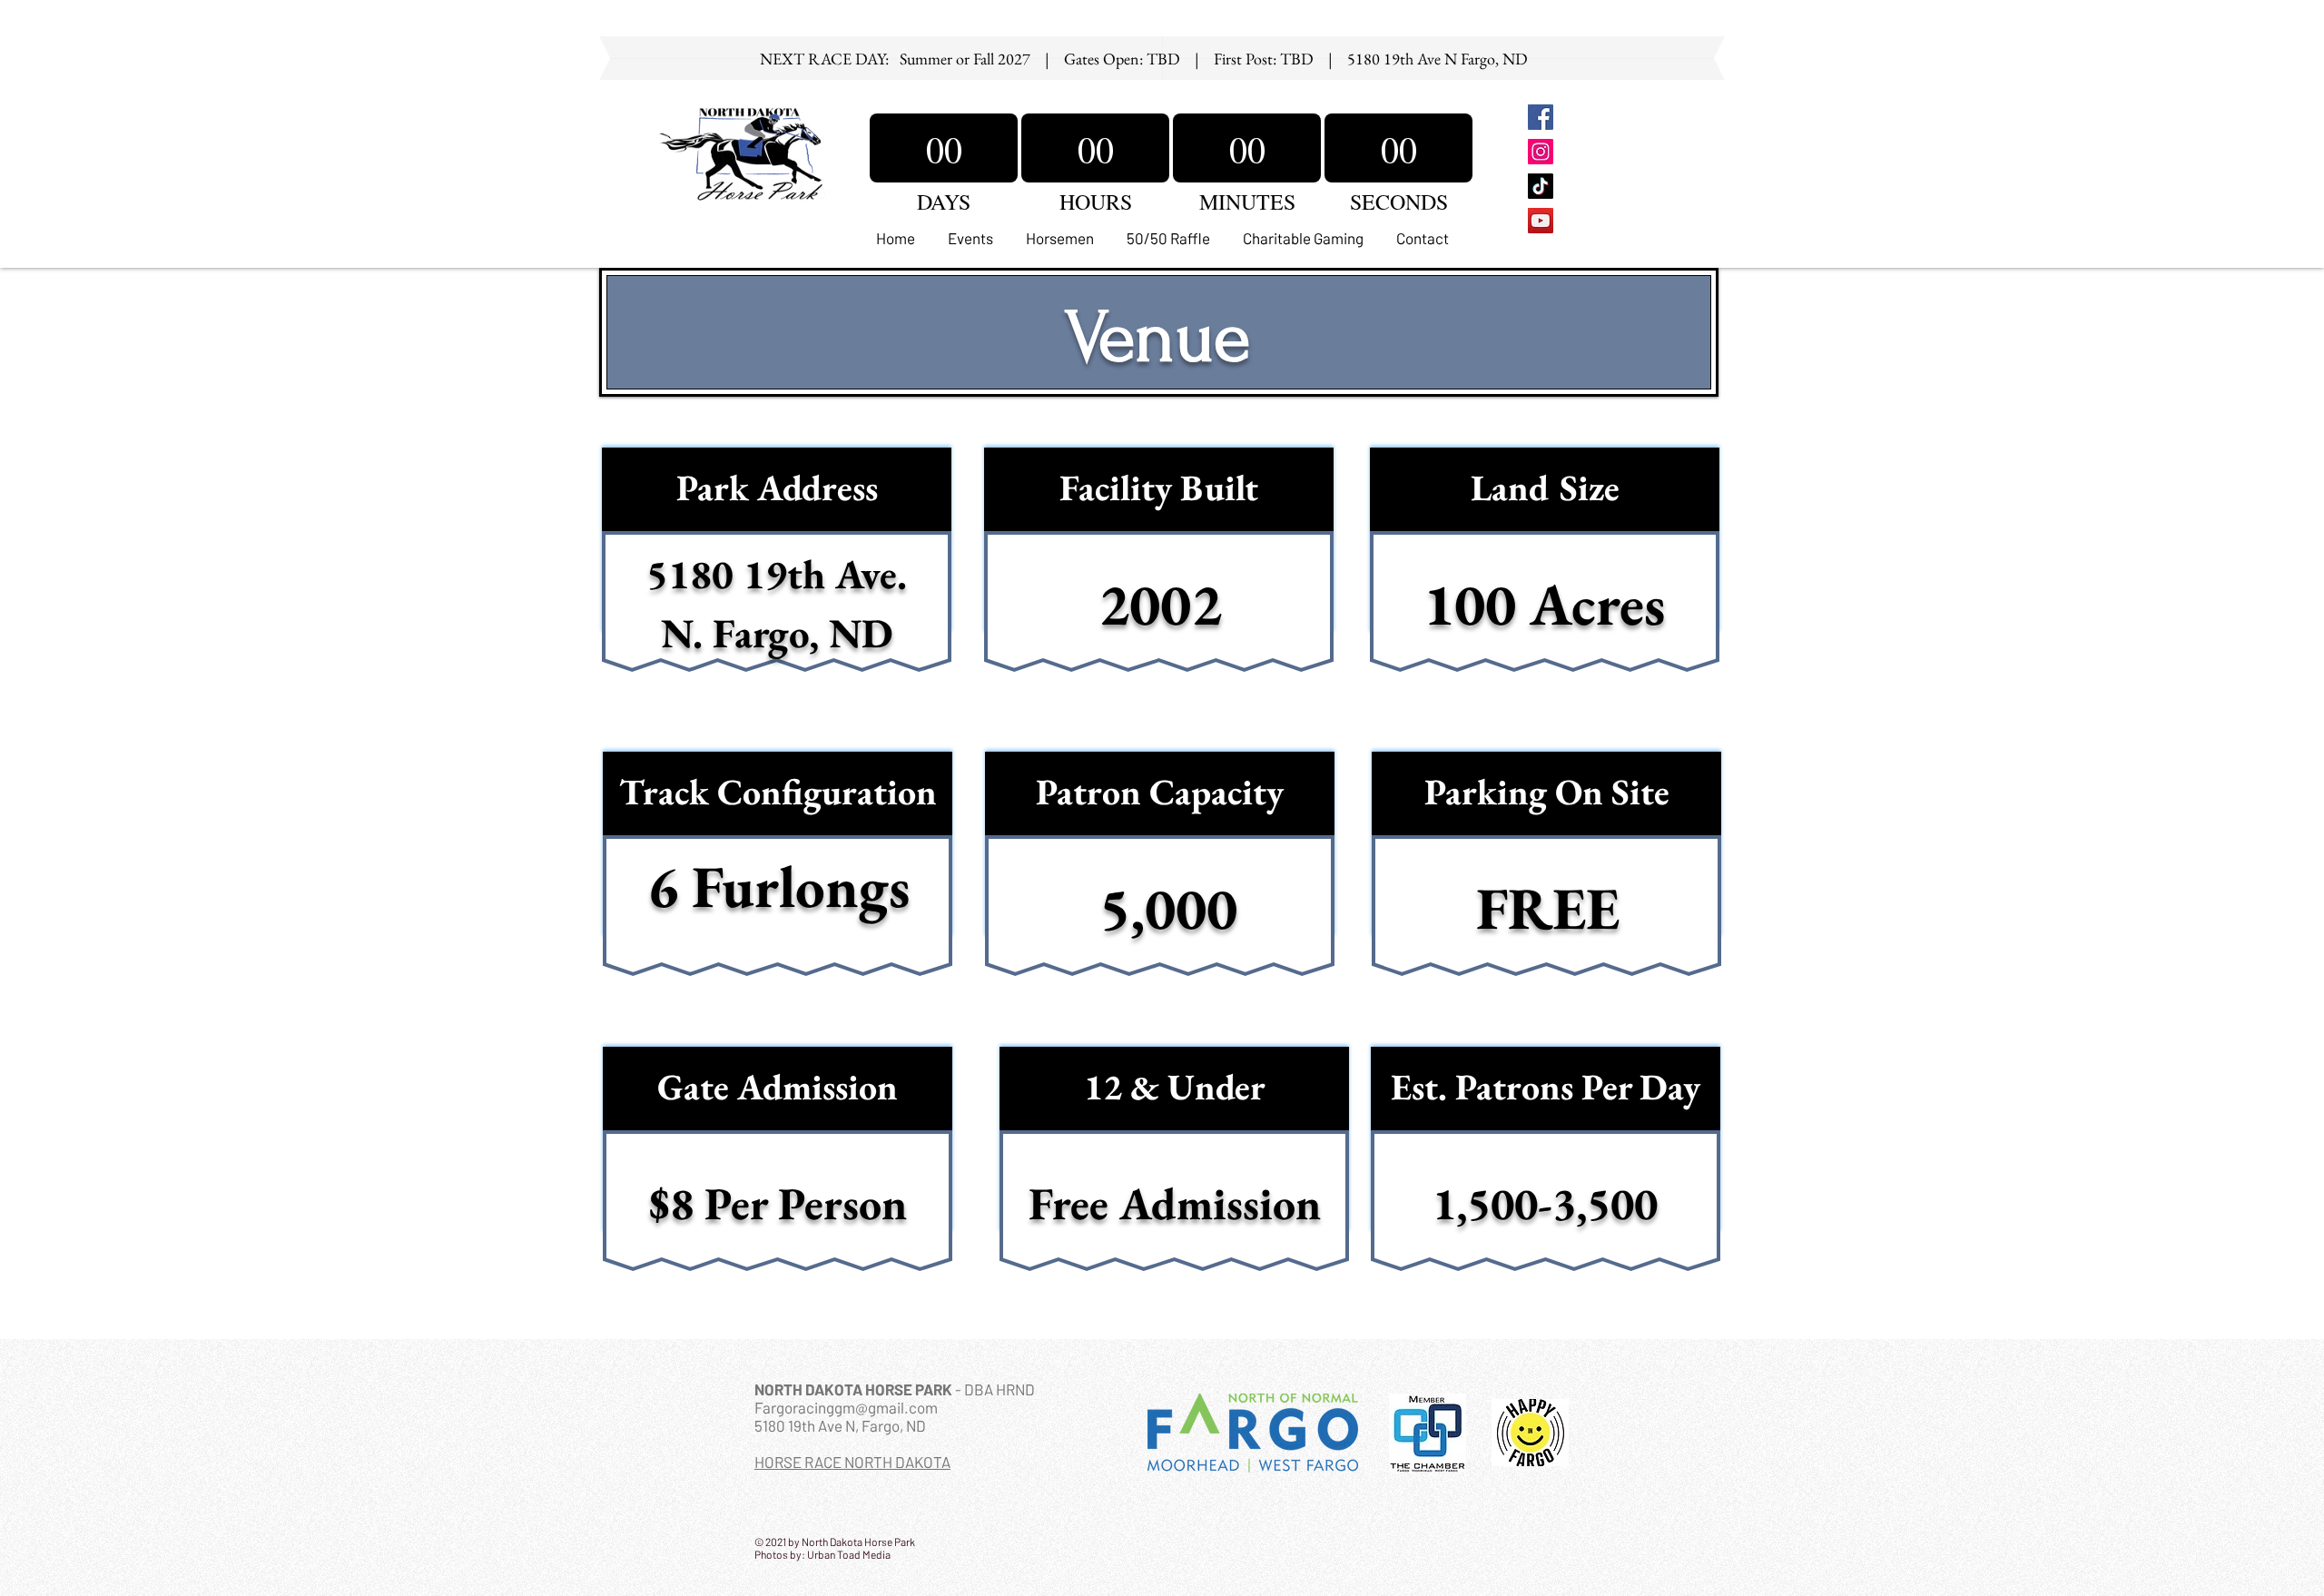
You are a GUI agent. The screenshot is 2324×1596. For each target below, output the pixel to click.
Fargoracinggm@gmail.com (846, 1407)
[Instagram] (1541, 152)
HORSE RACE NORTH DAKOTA (852, 1462)
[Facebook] (1541, 117)
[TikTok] (1541, 186)
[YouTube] (1541, 221)
